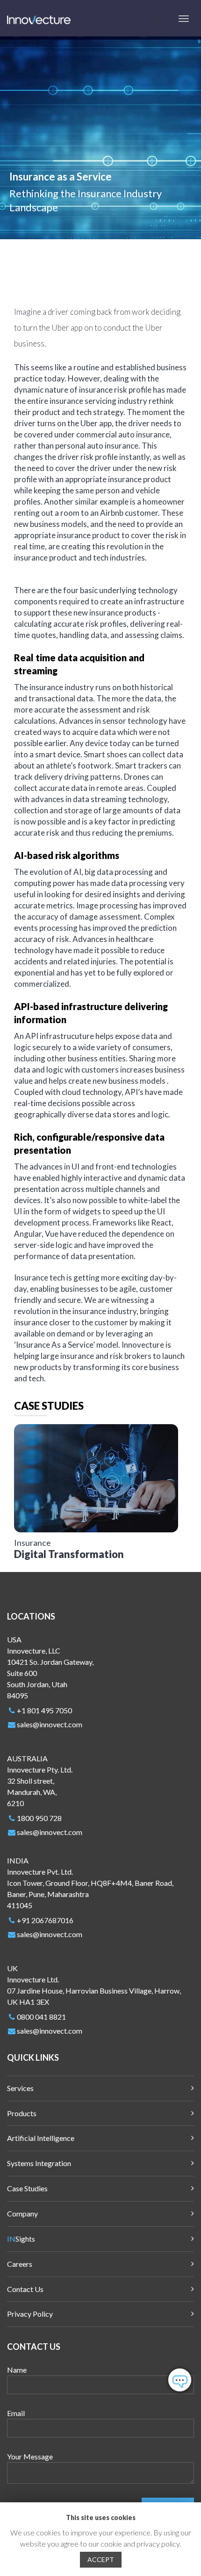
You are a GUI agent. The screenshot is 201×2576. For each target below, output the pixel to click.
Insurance (32, 1543)
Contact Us (25, 2289)
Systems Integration (39, 2163)
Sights (21, 2239)
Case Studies (27, 2188)
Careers (20, 2264)
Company (22, 2213)
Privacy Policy (30, 2314)
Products (22, 2113)
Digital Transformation (69, 1554)
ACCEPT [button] (101, 2559)
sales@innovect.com (50, 1724)
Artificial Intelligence (41, 2138)
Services (20, 2088)
